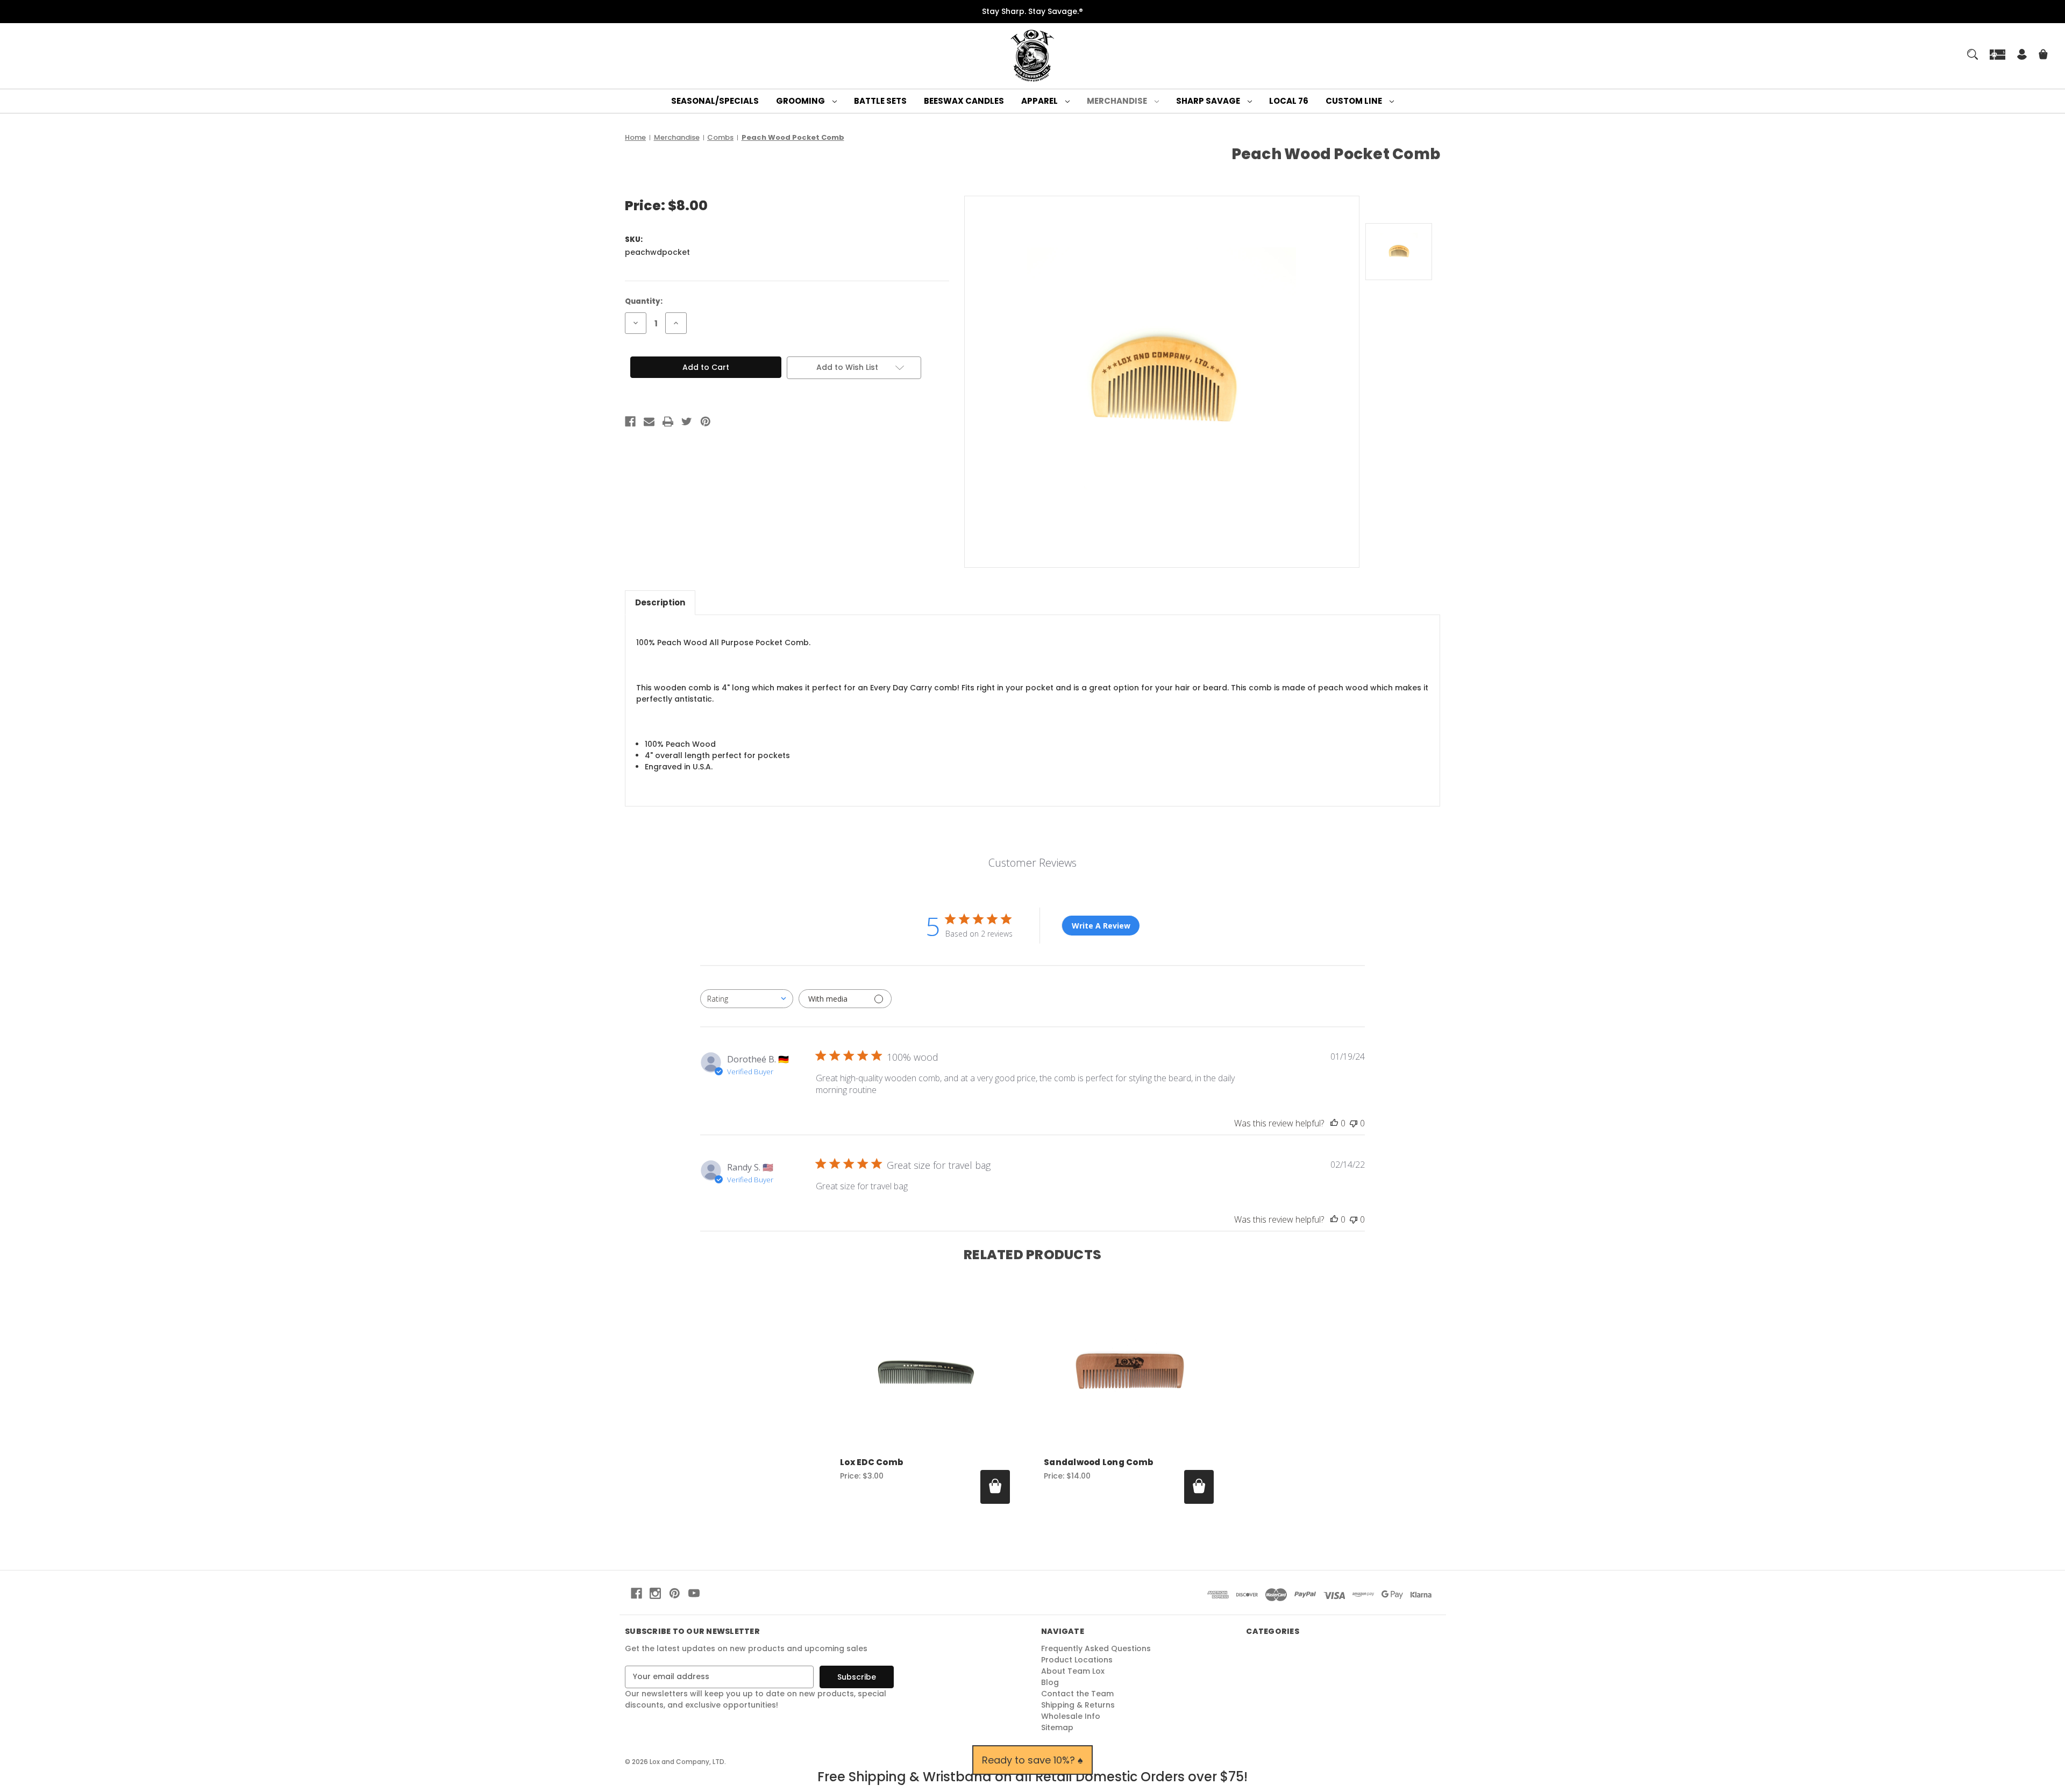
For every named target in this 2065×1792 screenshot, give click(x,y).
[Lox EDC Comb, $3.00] (925, 1370)
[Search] (1973, 54)
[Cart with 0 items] (2043, 56)
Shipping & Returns (1078, 1705)
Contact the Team (1077, 1694)
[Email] (649, 422)
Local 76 (1289, 101)
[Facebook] (630, 422)
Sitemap (1057, 1727)
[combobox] (747, 999)
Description (660, 602)
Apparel (1040, 101)
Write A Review (1101, 926)
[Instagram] (655, 1593)
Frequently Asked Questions (1096, 1648)
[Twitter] (687, 422)
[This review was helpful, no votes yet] (1334, 1123)
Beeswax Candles (964, 101)
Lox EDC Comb (871, 1462)
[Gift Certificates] (1998, 54)
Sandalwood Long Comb (1098, 1462)
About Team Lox (1073, 1671)
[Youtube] (694, 1593)
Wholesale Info (1071, 1716)
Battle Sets (880, 101)
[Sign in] (2022, 56)
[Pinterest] (706, 422)
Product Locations (1077, 1660)
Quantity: (644, 301)
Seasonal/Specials (715, 101)
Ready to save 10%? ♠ (1032, 1760)
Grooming (801, 101)
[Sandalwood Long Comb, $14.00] (1129, 1370)
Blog (1050, 1682)
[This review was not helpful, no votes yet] (1354, 1123)
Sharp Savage (1209, 101)
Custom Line (1355, 101)
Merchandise (1118, 101)
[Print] (668, 422)
